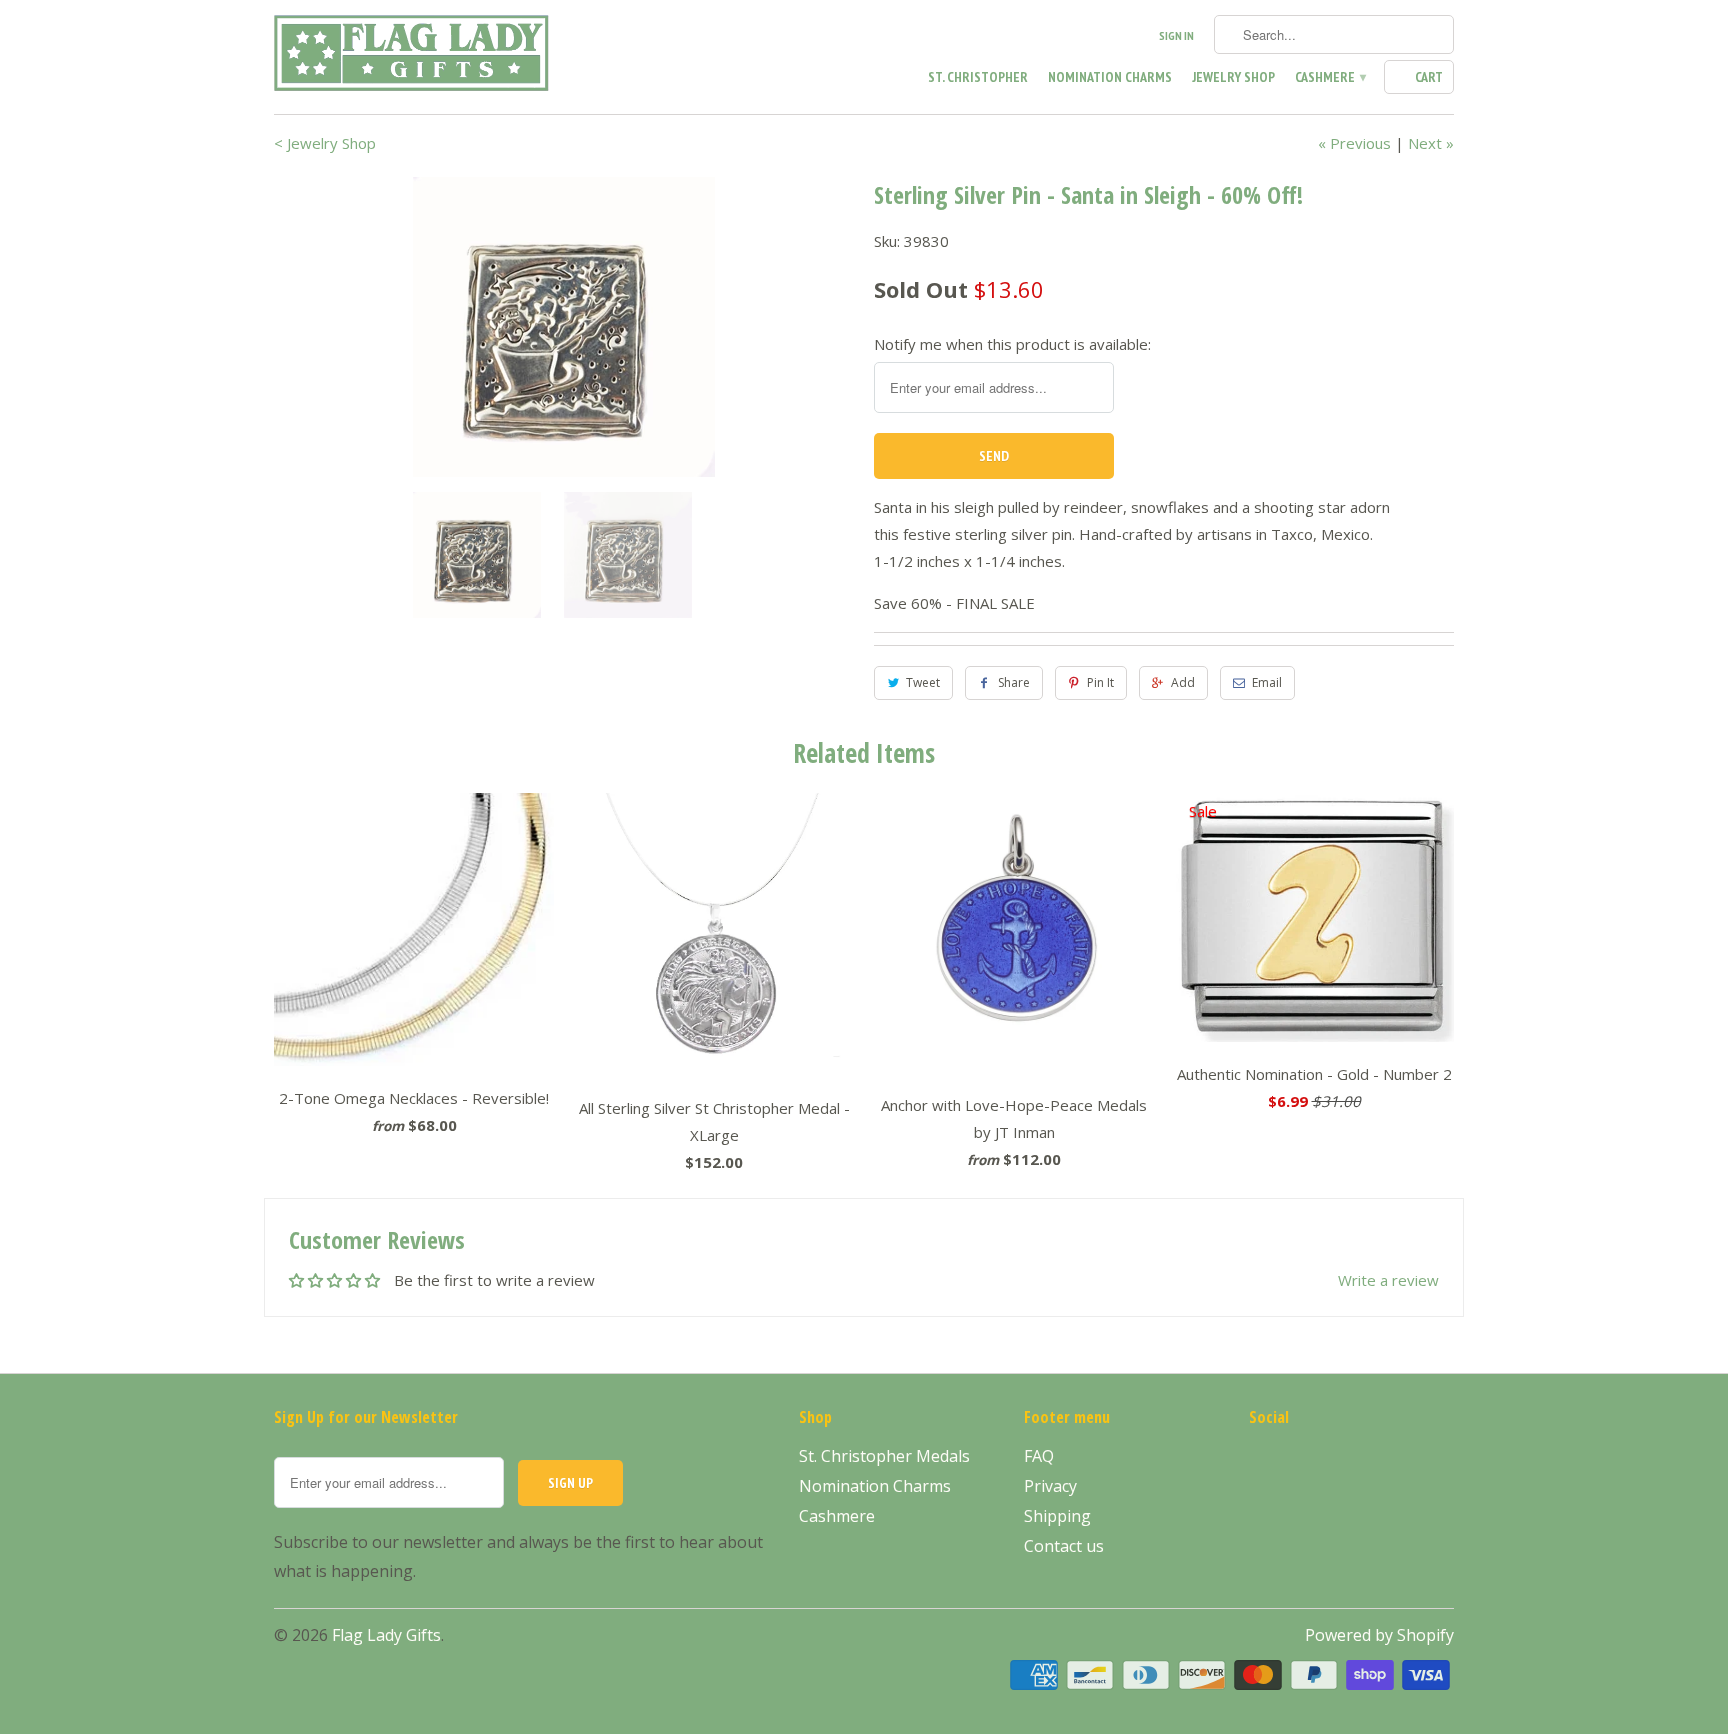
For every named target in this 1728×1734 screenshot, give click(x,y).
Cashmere (1329, 77)
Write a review (1388, 1280)
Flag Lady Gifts (386, 1635)
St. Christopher (978, 77)
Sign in (1176, 35)
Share (1014, 682)
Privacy (1050, 1486)
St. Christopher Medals (884, 1456)
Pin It (1100, 682)
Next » (1431, 143)
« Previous (1354, 143)
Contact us (1064, 1546)
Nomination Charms (1110, 77)
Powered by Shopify (1379, 1635)
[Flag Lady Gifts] (414, 57)
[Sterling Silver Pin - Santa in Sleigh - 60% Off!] (564, 327)
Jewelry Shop (1233, 77)
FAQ (1039, 1456)
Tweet (923, 682)
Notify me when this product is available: (1012, 344)
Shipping (1057, 1516)
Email (1267, 682)
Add (1183, 682)
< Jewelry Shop (325, 143)
